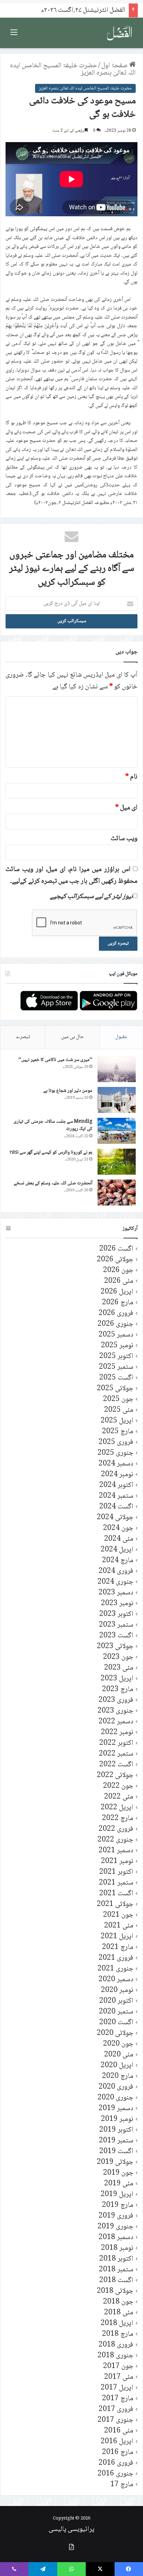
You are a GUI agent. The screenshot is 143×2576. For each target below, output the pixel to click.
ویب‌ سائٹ (124, 839)
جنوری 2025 (115, 1453)
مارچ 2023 (118, 1690)
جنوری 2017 (115, 2420)
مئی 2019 (119, 2184)
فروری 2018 (116, 2345)
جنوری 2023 (115, 1711)
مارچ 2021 (118, 1947)
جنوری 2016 (115, 2474)
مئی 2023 (119, 1668)
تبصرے (23, 1037)
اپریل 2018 (117, 2323)
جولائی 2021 (115, 1904)
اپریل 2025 (117, 1421)
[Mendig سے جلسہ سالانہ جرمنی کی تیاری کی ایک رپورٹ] (117, 1131)
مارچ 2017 (118, 2399)
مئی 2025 (119, 1410)
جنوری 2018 (115, 2356)
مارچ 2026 (118, 1303)
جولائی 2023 (115, 1647)
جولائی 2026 (115, 1260)
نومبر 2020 (117, 1990)
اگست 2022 (116, 1765)
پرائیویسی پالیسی (71, 2530)
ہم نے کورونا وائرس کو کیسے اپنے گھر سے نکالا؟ (51, 1152)
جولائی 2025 (115, 1389)
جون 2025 (118, 1399)
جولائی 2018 (115, 2291)
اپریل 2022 (117, 1808)
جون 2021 (118, 1915)
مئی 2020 (119, 2055)
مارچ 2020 (118, 2076)
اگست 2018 (116, 2281)
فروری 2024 (116, 1571)
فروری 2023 (116, 1700)
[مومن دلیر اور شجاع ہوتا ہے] (117, 1100)
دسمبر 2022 (116, 1722)
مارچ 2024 (118, 1561)
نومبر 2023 (117, 1604)
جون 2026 (118, 1270)
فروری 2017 (116, 2409)
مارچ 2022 (118, 1818)
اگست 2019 (116, 2152)
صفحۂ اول (115, 66)
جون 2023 (118, 1657)
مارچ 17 (122, 2485)
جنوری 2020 (115, 2098)
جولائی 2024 (115, 1518)
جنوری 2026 (115, 1324)
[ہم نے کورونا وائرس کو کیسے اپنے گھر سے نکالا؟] (117, 1162)
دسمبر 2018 (116, 2238)
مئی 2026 (119, 1281)
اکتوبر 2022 (116, 1743)
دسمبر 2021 (116, 1851)
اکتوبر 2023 (116, 1614)
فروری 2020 (116, 2087)
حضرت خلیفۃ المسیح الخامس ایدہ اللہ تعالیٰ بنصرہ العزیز (73, 69)
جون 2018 (118, 2302)
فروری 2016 (116, 2463)
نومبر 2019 (117, 2119)
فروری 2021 (116, 1958)
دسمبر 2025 (116, 1335)
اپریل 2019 (117, 2195)
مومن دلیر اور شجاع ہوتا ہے (68, 1091)
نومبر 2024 (117, 1475)
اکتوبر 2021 (116, 1872)
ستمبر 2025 (116, 1367)
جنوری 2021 (115, 1969)
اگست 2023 (116, 1636)
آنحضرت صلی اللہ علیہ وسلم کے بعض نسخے (53, 1183)
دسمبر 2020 (116, 1980)
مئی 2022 (119, 1797)
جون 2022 (118, 1786)
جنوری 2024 (115, 1582)
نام (131, 777)
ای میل (126, 808)
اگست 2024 (116, 1507)
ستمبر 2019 (116, 2141)
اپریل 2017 (117, 2388)
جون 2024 (118, 1528)
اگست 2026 (116, 1249)
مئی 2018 (119, 2313)
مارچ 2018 (118, 2334)
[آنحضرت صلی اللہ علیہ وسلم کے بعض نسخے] (117, 1193)
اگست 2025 (116, 1378)
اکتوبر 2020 (116, 2001)
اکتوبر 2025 (116, 1356)
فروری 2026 (116, 1313)
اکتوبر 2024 (116, 1485)
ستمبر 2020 (116, 2012)
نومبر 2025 (117, 1346)
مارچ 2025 (118, 1432)
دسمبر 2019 (116, 2109)
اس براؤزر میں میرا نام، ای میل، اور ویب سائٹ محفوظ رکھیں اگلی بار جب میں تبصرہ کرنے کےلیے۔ (71, 876)
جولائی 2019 (115, 2162)
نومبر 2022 (117, 1733)
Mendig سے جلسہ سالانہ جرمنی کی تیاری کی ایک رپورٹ (53, 1125)
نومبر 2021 (117, 1861)
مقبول (121, 1037)
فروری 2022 (116, 1829)
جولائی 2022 (115, 1776)
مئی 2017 (119, 2377)
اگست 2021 (116, 1894)
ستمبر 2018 (116, 2270)
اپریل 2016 (117, 2442)
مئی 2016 (119, 2431)
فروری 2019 (116, 2216)
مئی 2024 (119, 1539)
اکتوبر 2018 (116, 2259)
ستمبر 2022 (116, 1754)
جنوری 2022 (115, 1840)
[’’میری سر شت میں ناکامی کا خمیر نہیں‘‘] (117, 1069)
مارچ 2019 (118, 2205)
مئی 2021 (119, 1926)
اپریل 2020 (117, 2066)
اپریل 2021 (117, 1937)
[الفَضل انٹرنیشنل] (119, 33)
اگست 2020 (116, 2023)
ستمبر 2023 (116, 1625)
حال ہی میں (73, 1037)
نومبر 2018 (117, 2248)
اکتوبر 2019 (116, 2130)
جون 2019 (118, 2173)
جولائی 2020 (115, 2033)
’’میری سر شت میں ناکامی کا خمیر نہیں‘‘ (55, 1060)
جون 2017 (118, 2366)
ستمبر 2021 (116, 1883)
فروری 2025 (116, 1442)
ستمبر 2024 (116, 1496)
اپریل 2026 (117, 1292)
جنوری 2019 (115, 2227)
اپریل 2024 (117, 1550)
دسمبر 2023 (116, 1593)
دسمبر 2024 (116, 1464)
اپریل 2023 (117, 1679)
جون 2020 (118, 2044)
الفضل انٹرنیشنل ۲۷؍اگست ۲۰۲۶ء (83, 10)
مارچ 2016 (118, 2452)
